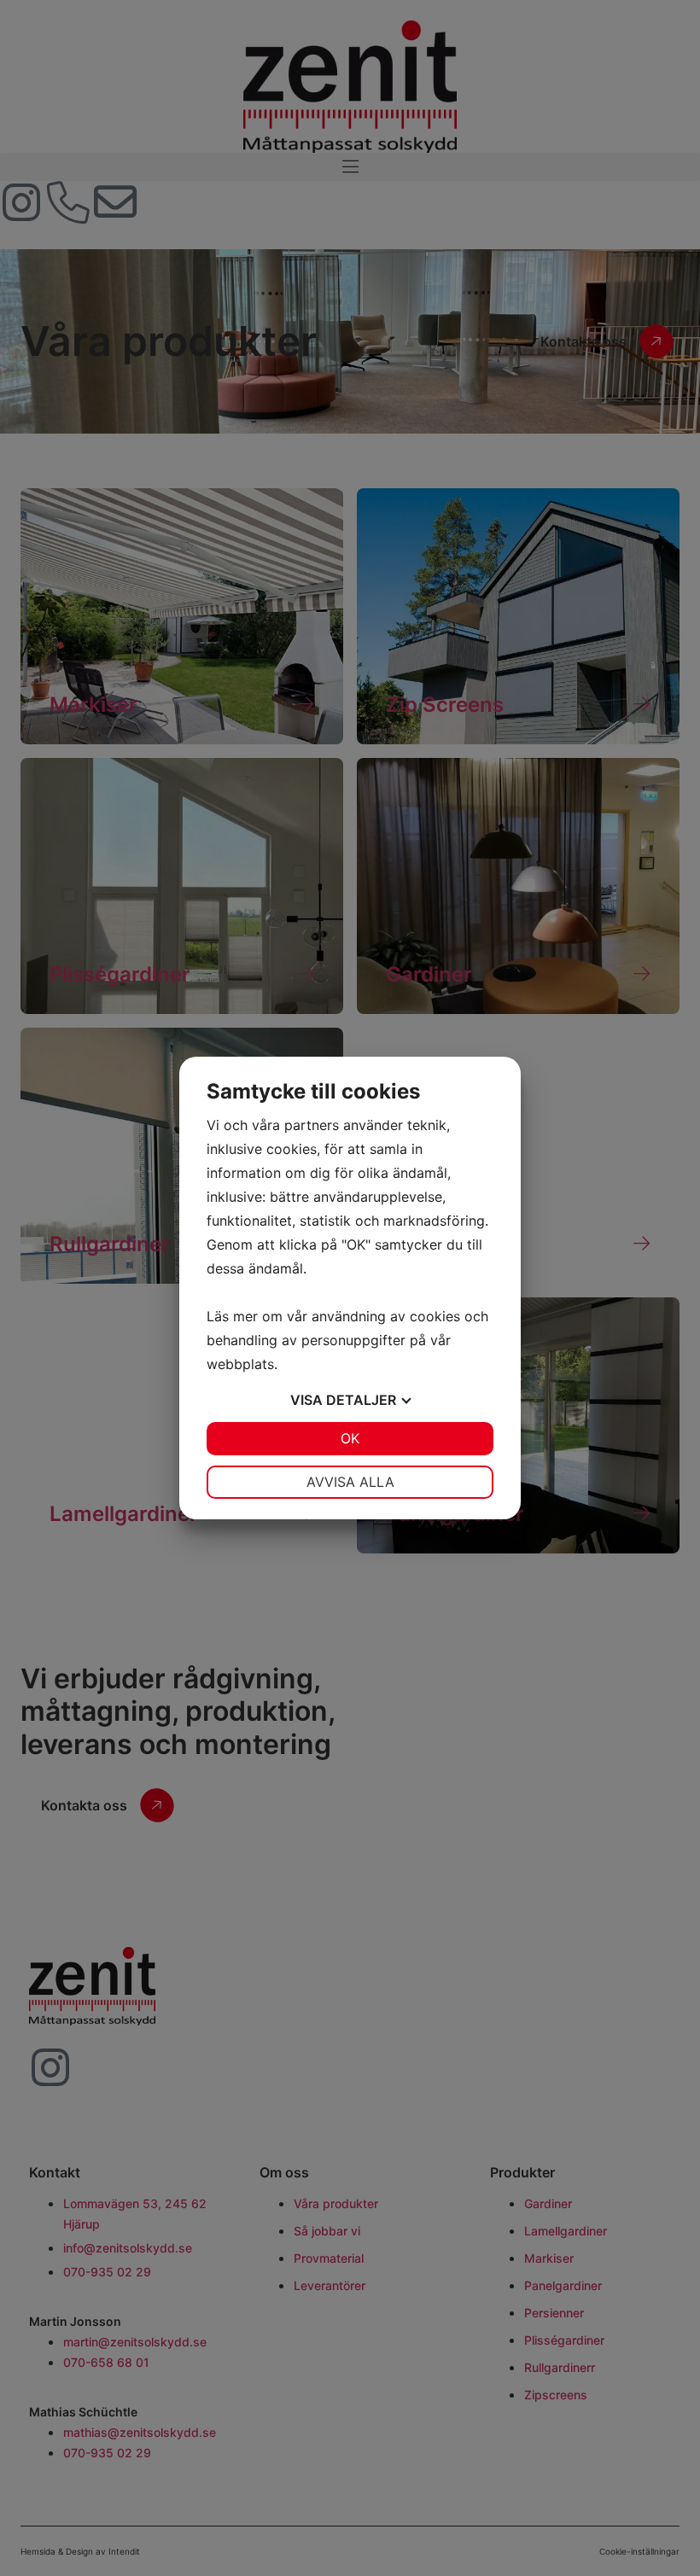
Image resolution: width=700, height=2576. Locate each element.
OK (350, 1438)
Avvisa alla (350, 1482)
